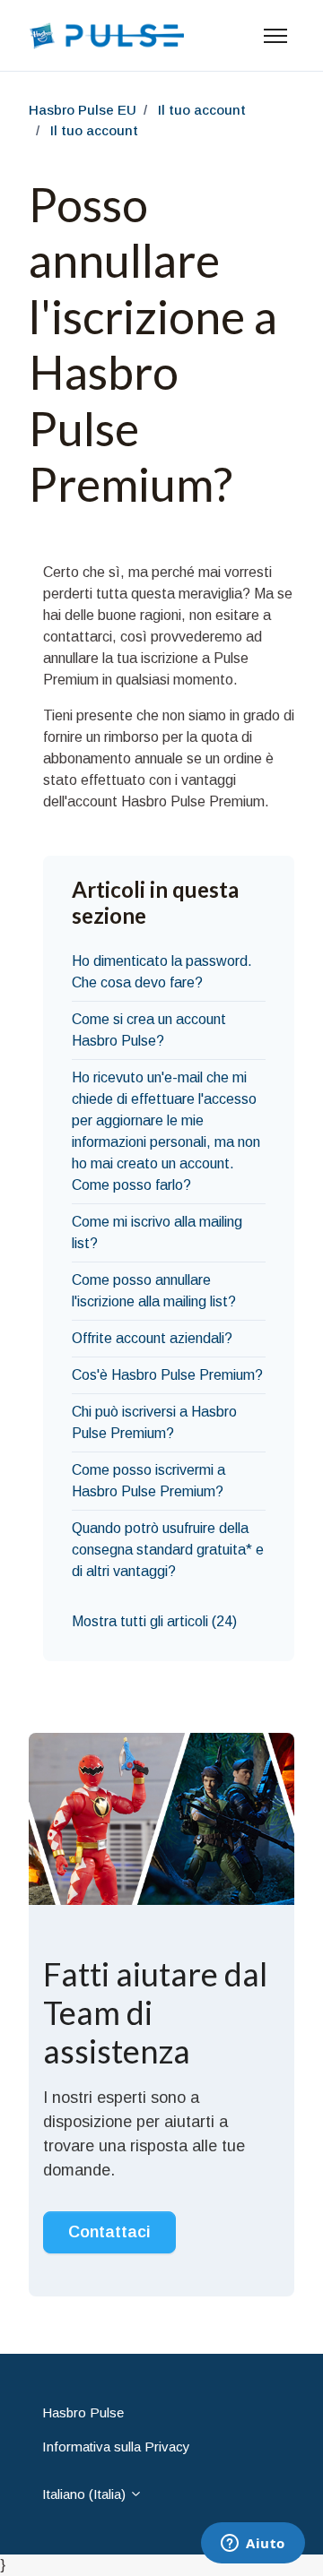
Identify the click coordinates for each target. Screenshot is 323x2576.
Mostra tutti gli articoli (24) (154, 1621)
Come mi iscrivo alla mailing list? (157, 1232)
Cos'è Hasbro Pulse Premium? (167, 1375)
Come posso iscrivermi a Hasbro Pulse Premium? (148, 1481)
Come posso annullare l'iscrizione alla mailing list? (154, 1291)
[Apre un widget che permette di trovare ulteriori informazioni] (253, 2545)
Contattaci (109, 2232)
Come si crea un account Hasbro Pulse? (149, 1030)
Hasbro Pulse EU (83, 110)
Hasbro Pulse (83, 2412)
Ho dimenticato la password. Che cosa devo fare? (162, 972)
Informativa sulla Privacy (116, 2447)
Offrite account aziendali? (152, 1338)
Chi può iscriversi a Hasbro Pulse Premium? (154, 1422)
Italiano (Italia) (86, 2494)
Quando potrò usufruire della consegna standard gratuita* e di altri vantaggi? (168, 1550)
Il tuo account (202, 110)
